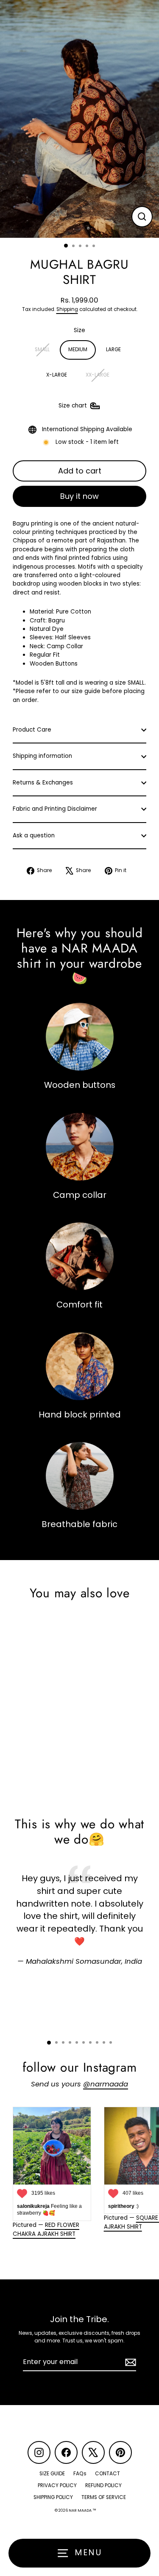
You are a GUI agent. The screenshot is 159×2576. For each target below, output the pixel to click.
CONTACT (107, 2474)
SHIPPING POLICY (53, 2497)
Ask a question (34, 835)
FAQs (80, 2474)
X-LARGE (57, 375)
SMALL (42, 350)
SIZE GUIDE (52, 2474)
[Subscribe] (129, 2362)
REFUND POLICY (103, 2485)
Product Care (32, 730)
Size (79, 330)
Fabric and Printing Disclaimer (55, 809)
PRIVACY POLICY (57, 2485)
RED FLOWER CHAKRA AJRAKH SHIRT (46, 2229)
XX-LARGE (98, 375)
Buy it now (79, 496)
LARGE (113, 350)
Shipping (67, 309)
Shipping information (42, 756)
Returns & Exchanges (43, 783)
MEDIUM (78, 350)
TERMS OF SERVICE (104, 2497)
